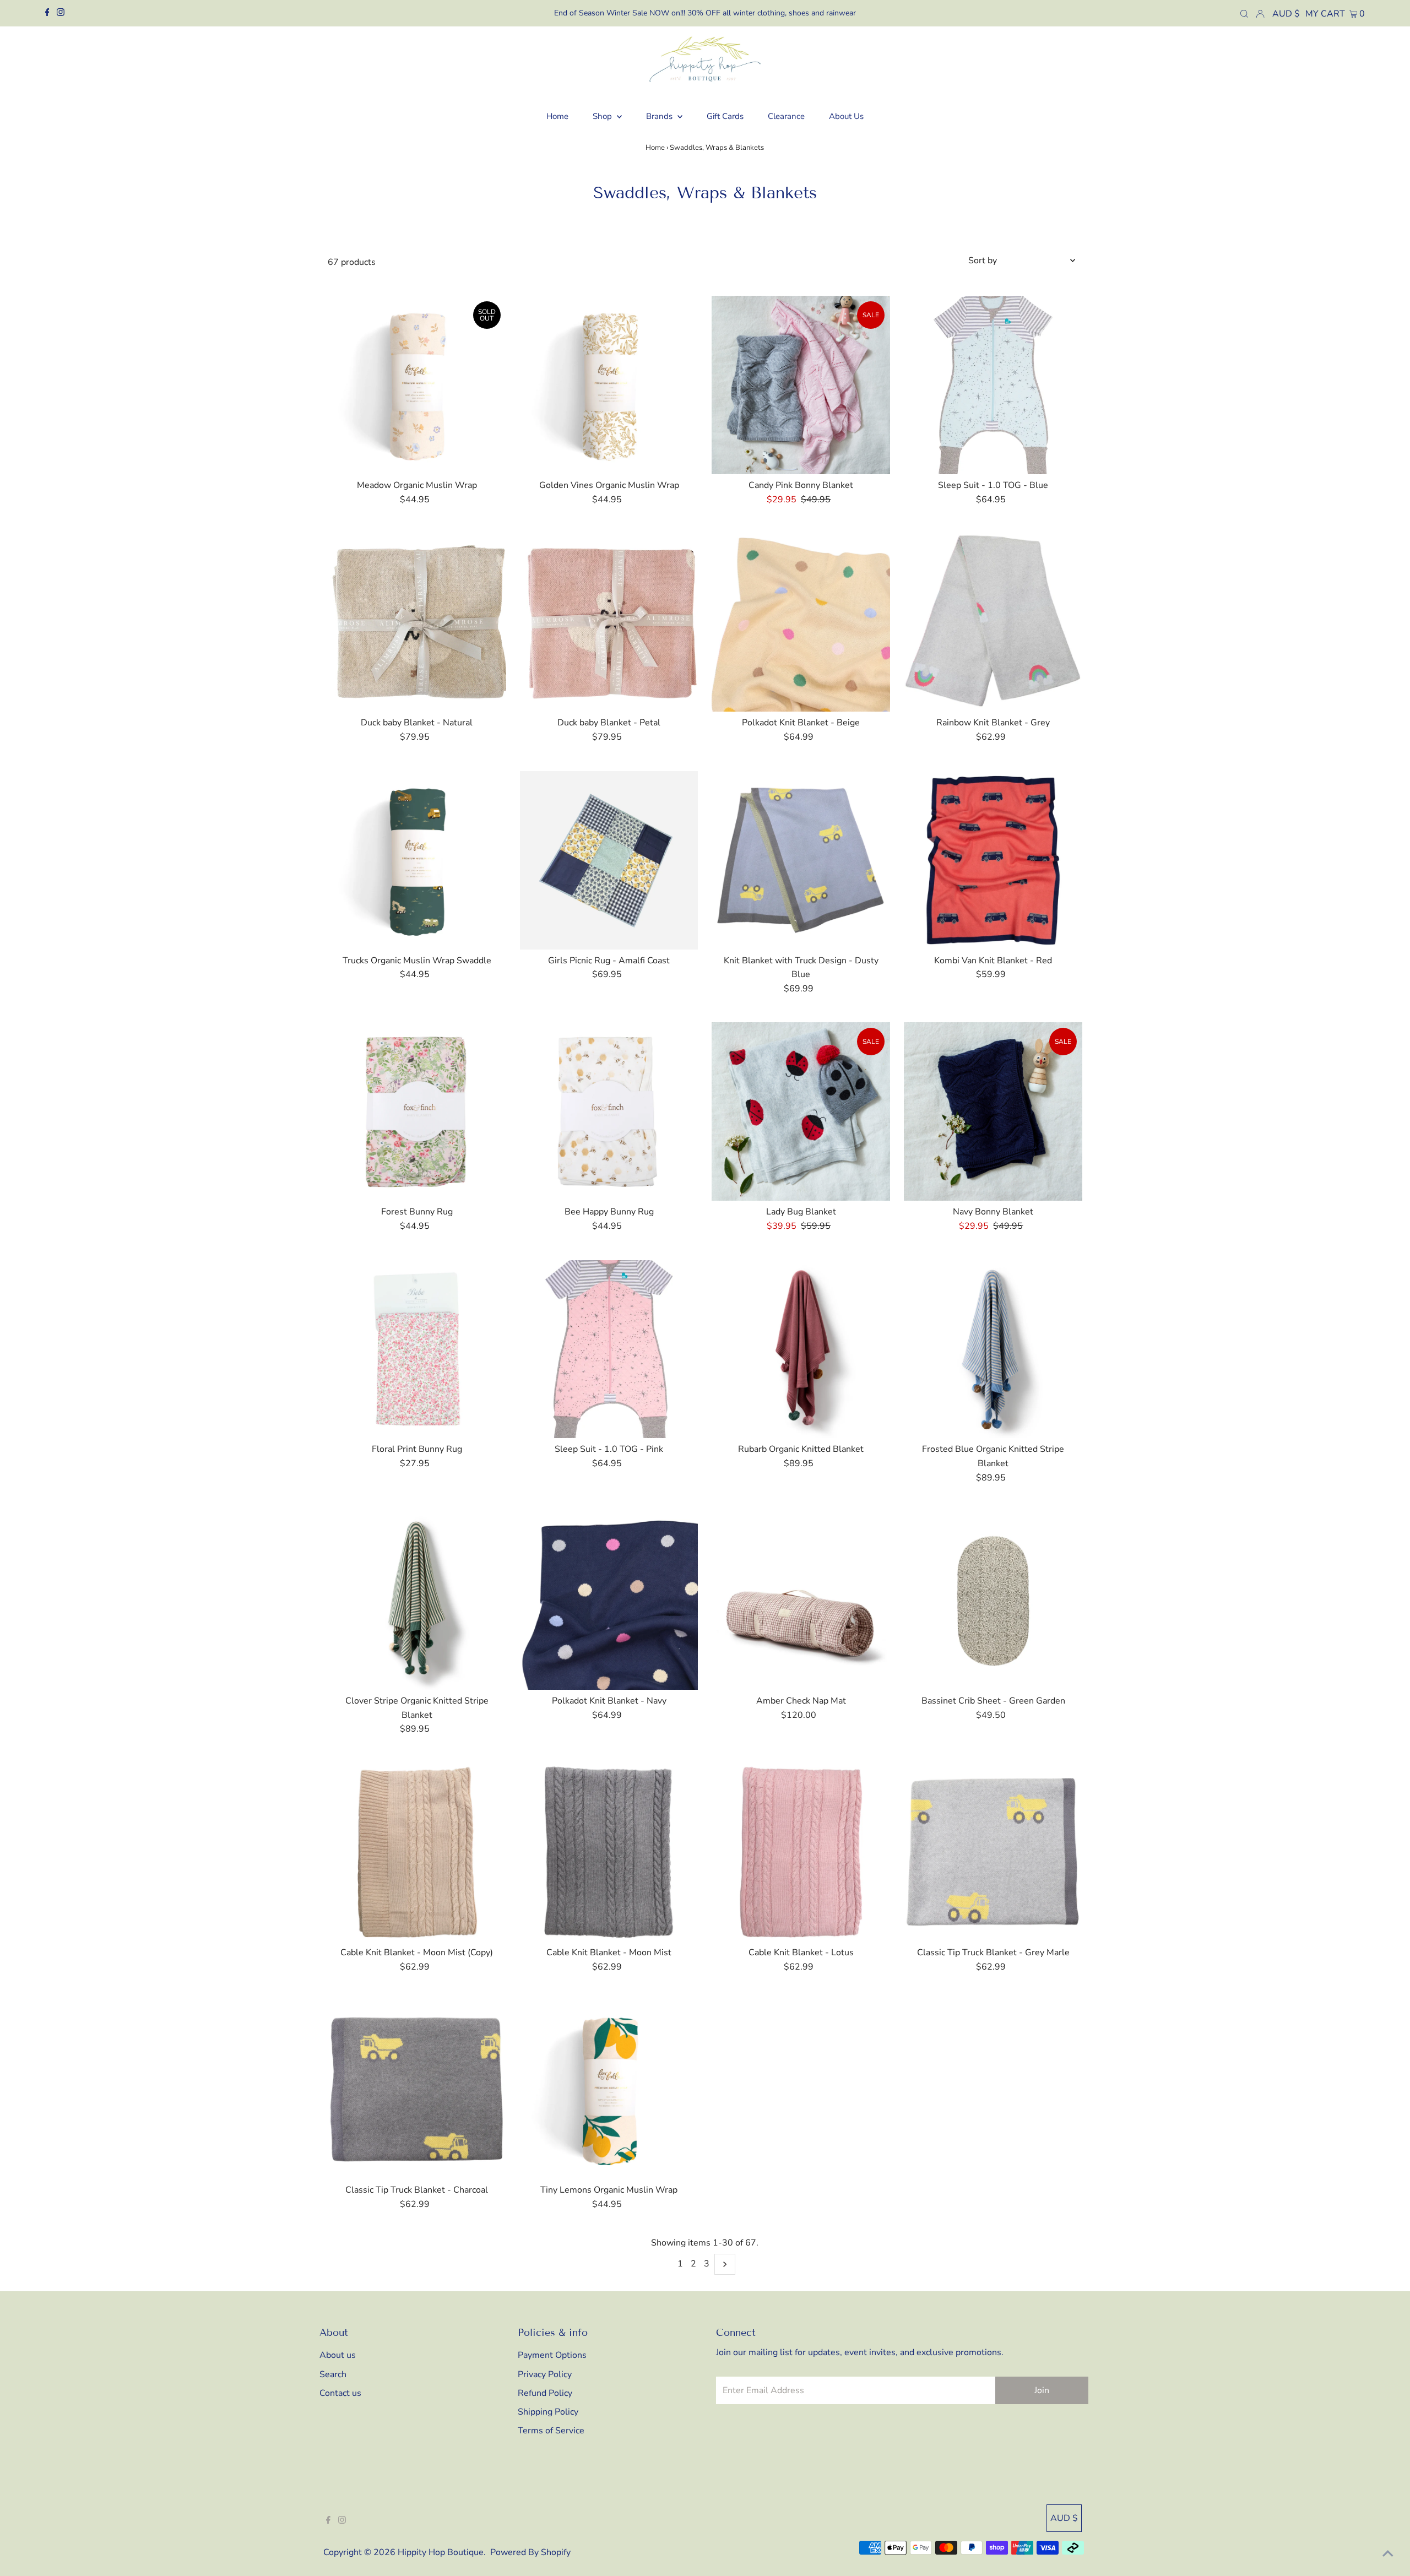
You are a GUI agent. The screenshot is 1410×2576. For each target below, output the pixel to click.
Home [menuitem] (557, 116)
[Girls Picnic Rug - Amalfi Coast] (609, 860)
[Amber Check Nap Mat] (801, 1601)
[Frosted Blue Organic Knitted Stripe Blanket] (993, 1349)
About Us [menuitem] (846, 116)
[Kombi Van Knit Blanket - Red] (993, 860)
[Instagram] (61, 13)
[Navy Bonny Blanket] (993, 1111)
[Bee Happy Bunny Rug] (609, 1111)
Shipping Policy (548, 2412)
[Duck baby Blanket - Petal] (609, 622)
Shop (603, 116)
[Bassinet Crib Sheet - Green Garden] (993, 1601)
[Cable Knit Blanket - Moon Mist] (609, 1852)
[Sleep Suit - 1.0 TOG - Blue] (993, 385)
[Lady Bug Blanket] (801, 1111)
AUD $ (1286, 14)
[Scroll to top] (1388, 2554)
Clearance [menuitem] (786, 116)
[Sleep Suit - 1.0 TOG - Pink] (609, 1349)
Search (333, 2374)
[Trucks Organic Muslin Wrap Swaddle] (417, 860)
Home (655, 148)
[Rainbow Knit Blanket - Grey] (993, 622)
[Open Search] (1244, 13)
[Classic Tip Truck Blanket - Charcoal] (417, 2090)
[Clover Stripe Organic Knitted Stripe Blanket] (417, 1601)
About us (338, 2355)
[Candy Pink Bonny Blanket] (801, 385)
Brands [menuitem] (660, 116)
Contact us (340, 2393)
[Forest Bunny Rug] (417, 1111)
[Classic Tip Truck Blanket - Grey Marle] (993, 1852)
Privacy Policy (545, 2374)
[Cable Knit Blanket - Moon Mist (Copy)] (417, 1852)
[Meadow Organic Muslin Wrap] (417, 385)
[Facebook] (47, 13)
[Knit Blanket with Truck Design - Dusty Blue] (801, 860)
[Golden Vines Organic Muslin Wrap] (609, 385)
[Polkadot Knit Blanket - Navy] (609, 1601)
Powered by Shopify (530, 2552)
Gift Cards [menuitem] (725, 116)
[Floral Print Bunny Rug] (417, 1349)
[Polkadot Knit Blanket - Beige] (801, 622)
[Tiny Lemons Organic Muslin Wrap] (609, 2090)
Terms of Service (551, 2431)
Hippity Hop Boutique (441, 2552)
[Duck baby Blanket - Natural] (417, 622)
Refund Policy (545, 2393)
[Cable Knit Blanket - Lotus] (801, 1852)
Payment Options (552, 2355)
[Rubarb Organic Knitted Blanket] (801, 1349)
